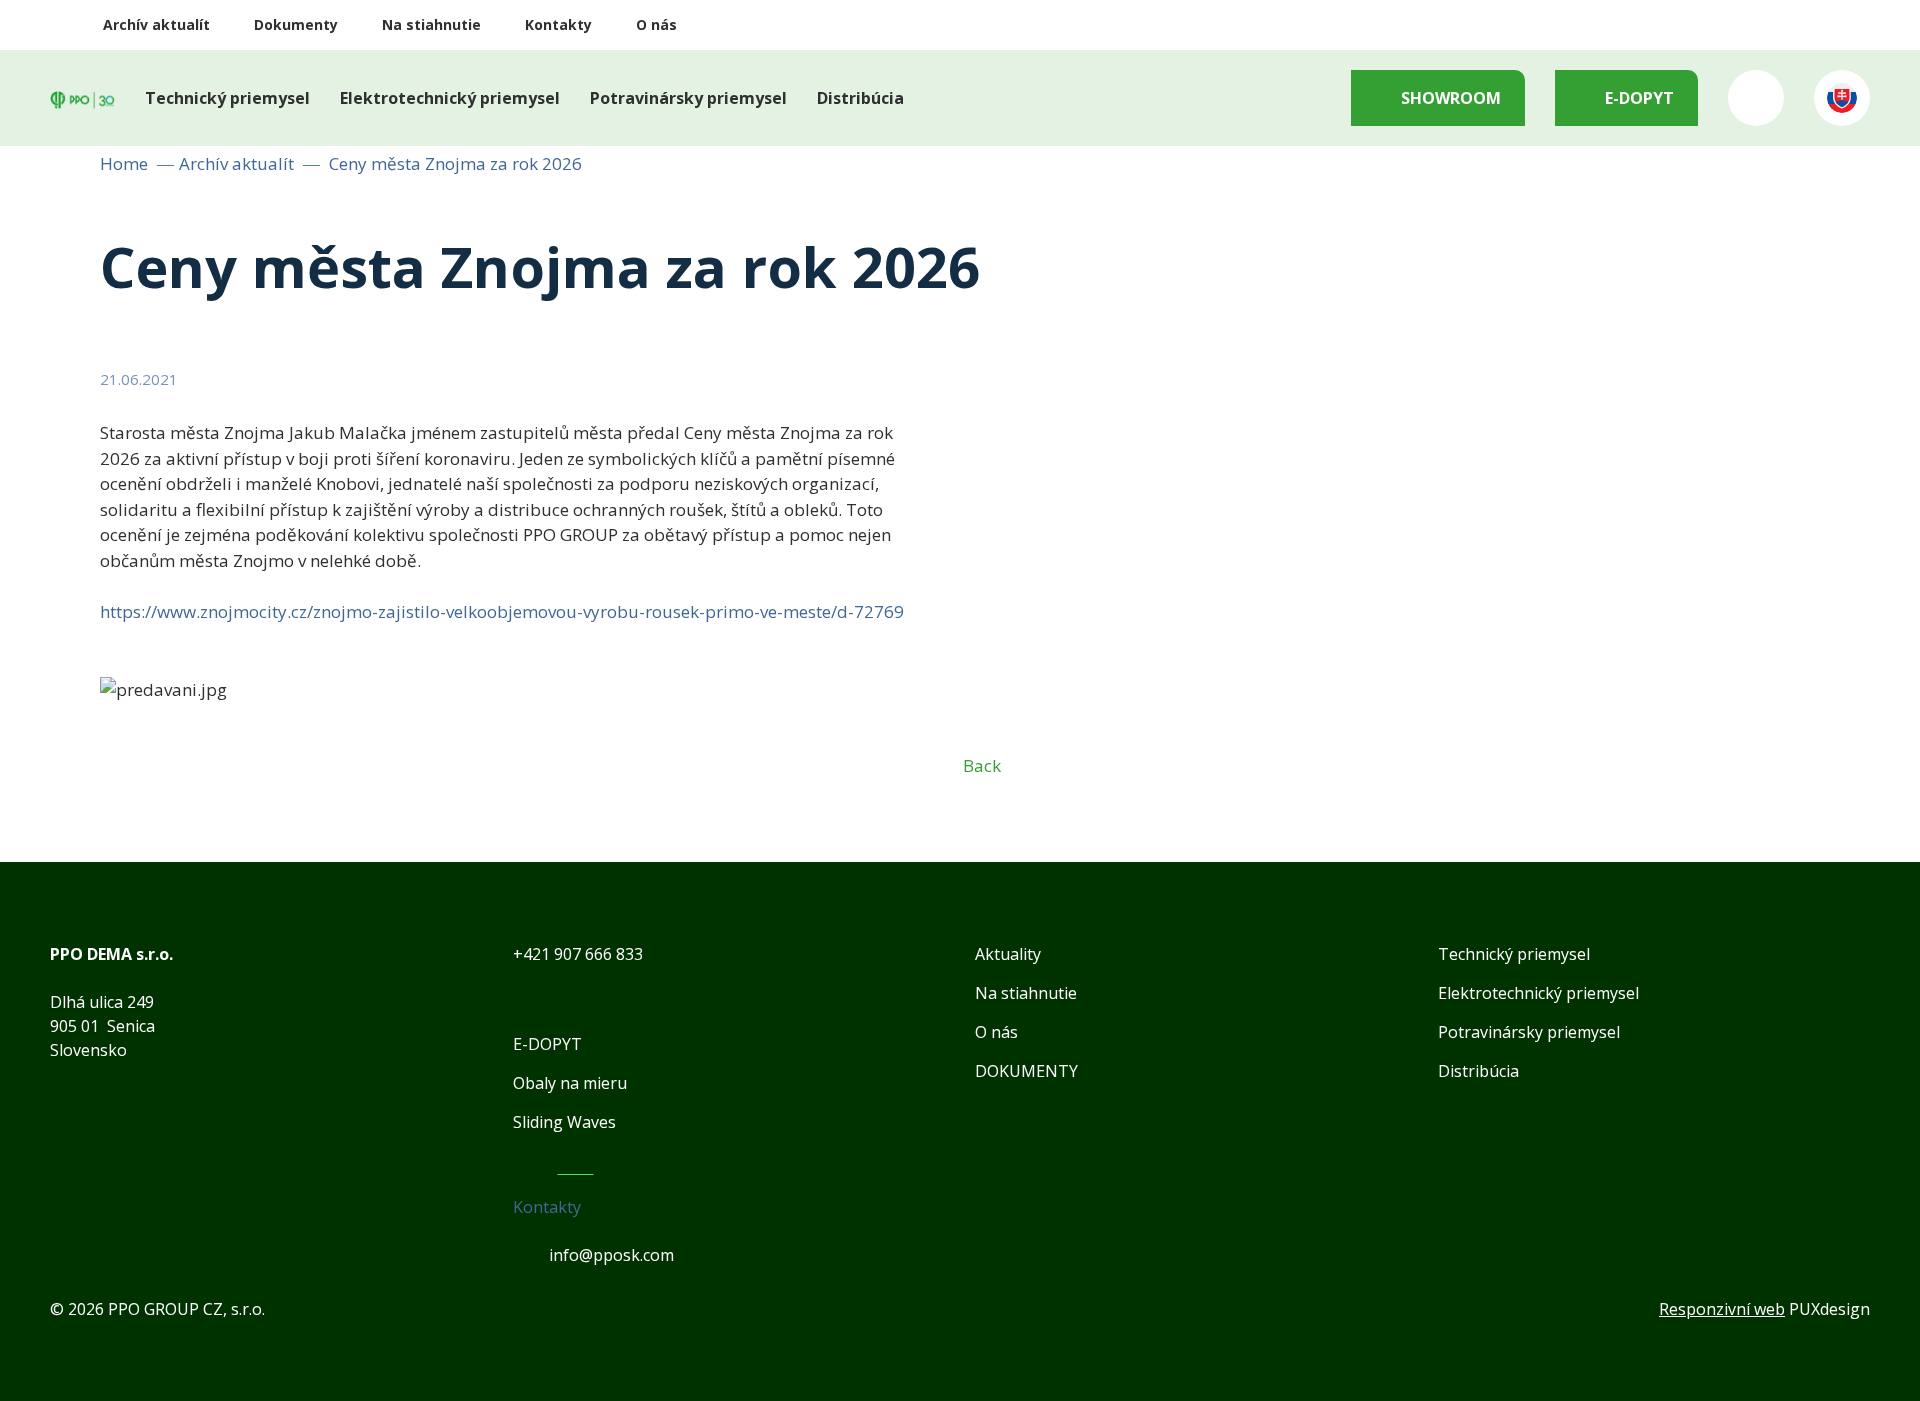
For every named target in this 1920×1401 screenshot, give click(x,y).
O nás (656, 24)
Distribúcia (860, 98)
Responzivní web (1722, 1309)
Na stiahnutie (431, 24)
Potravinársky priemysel (688, 98)
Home (124, 163)
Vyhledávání (1756, 98)
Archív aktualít (156, 24)
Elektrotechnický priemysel (450, 98)
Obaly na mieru (570, 1083)
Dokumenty (296, 24)
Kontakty (558, 24)
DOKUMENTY (1026, 1071)
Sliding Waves (564, 1122)
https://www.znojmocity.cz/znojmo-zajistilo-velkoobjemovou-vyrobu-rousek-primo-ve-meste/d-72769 (502, 611)
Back (982, 765)
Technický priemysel (227, 98)
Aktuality (1008, 954)
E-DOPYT (1639, 98)
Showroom (1451, 98)
